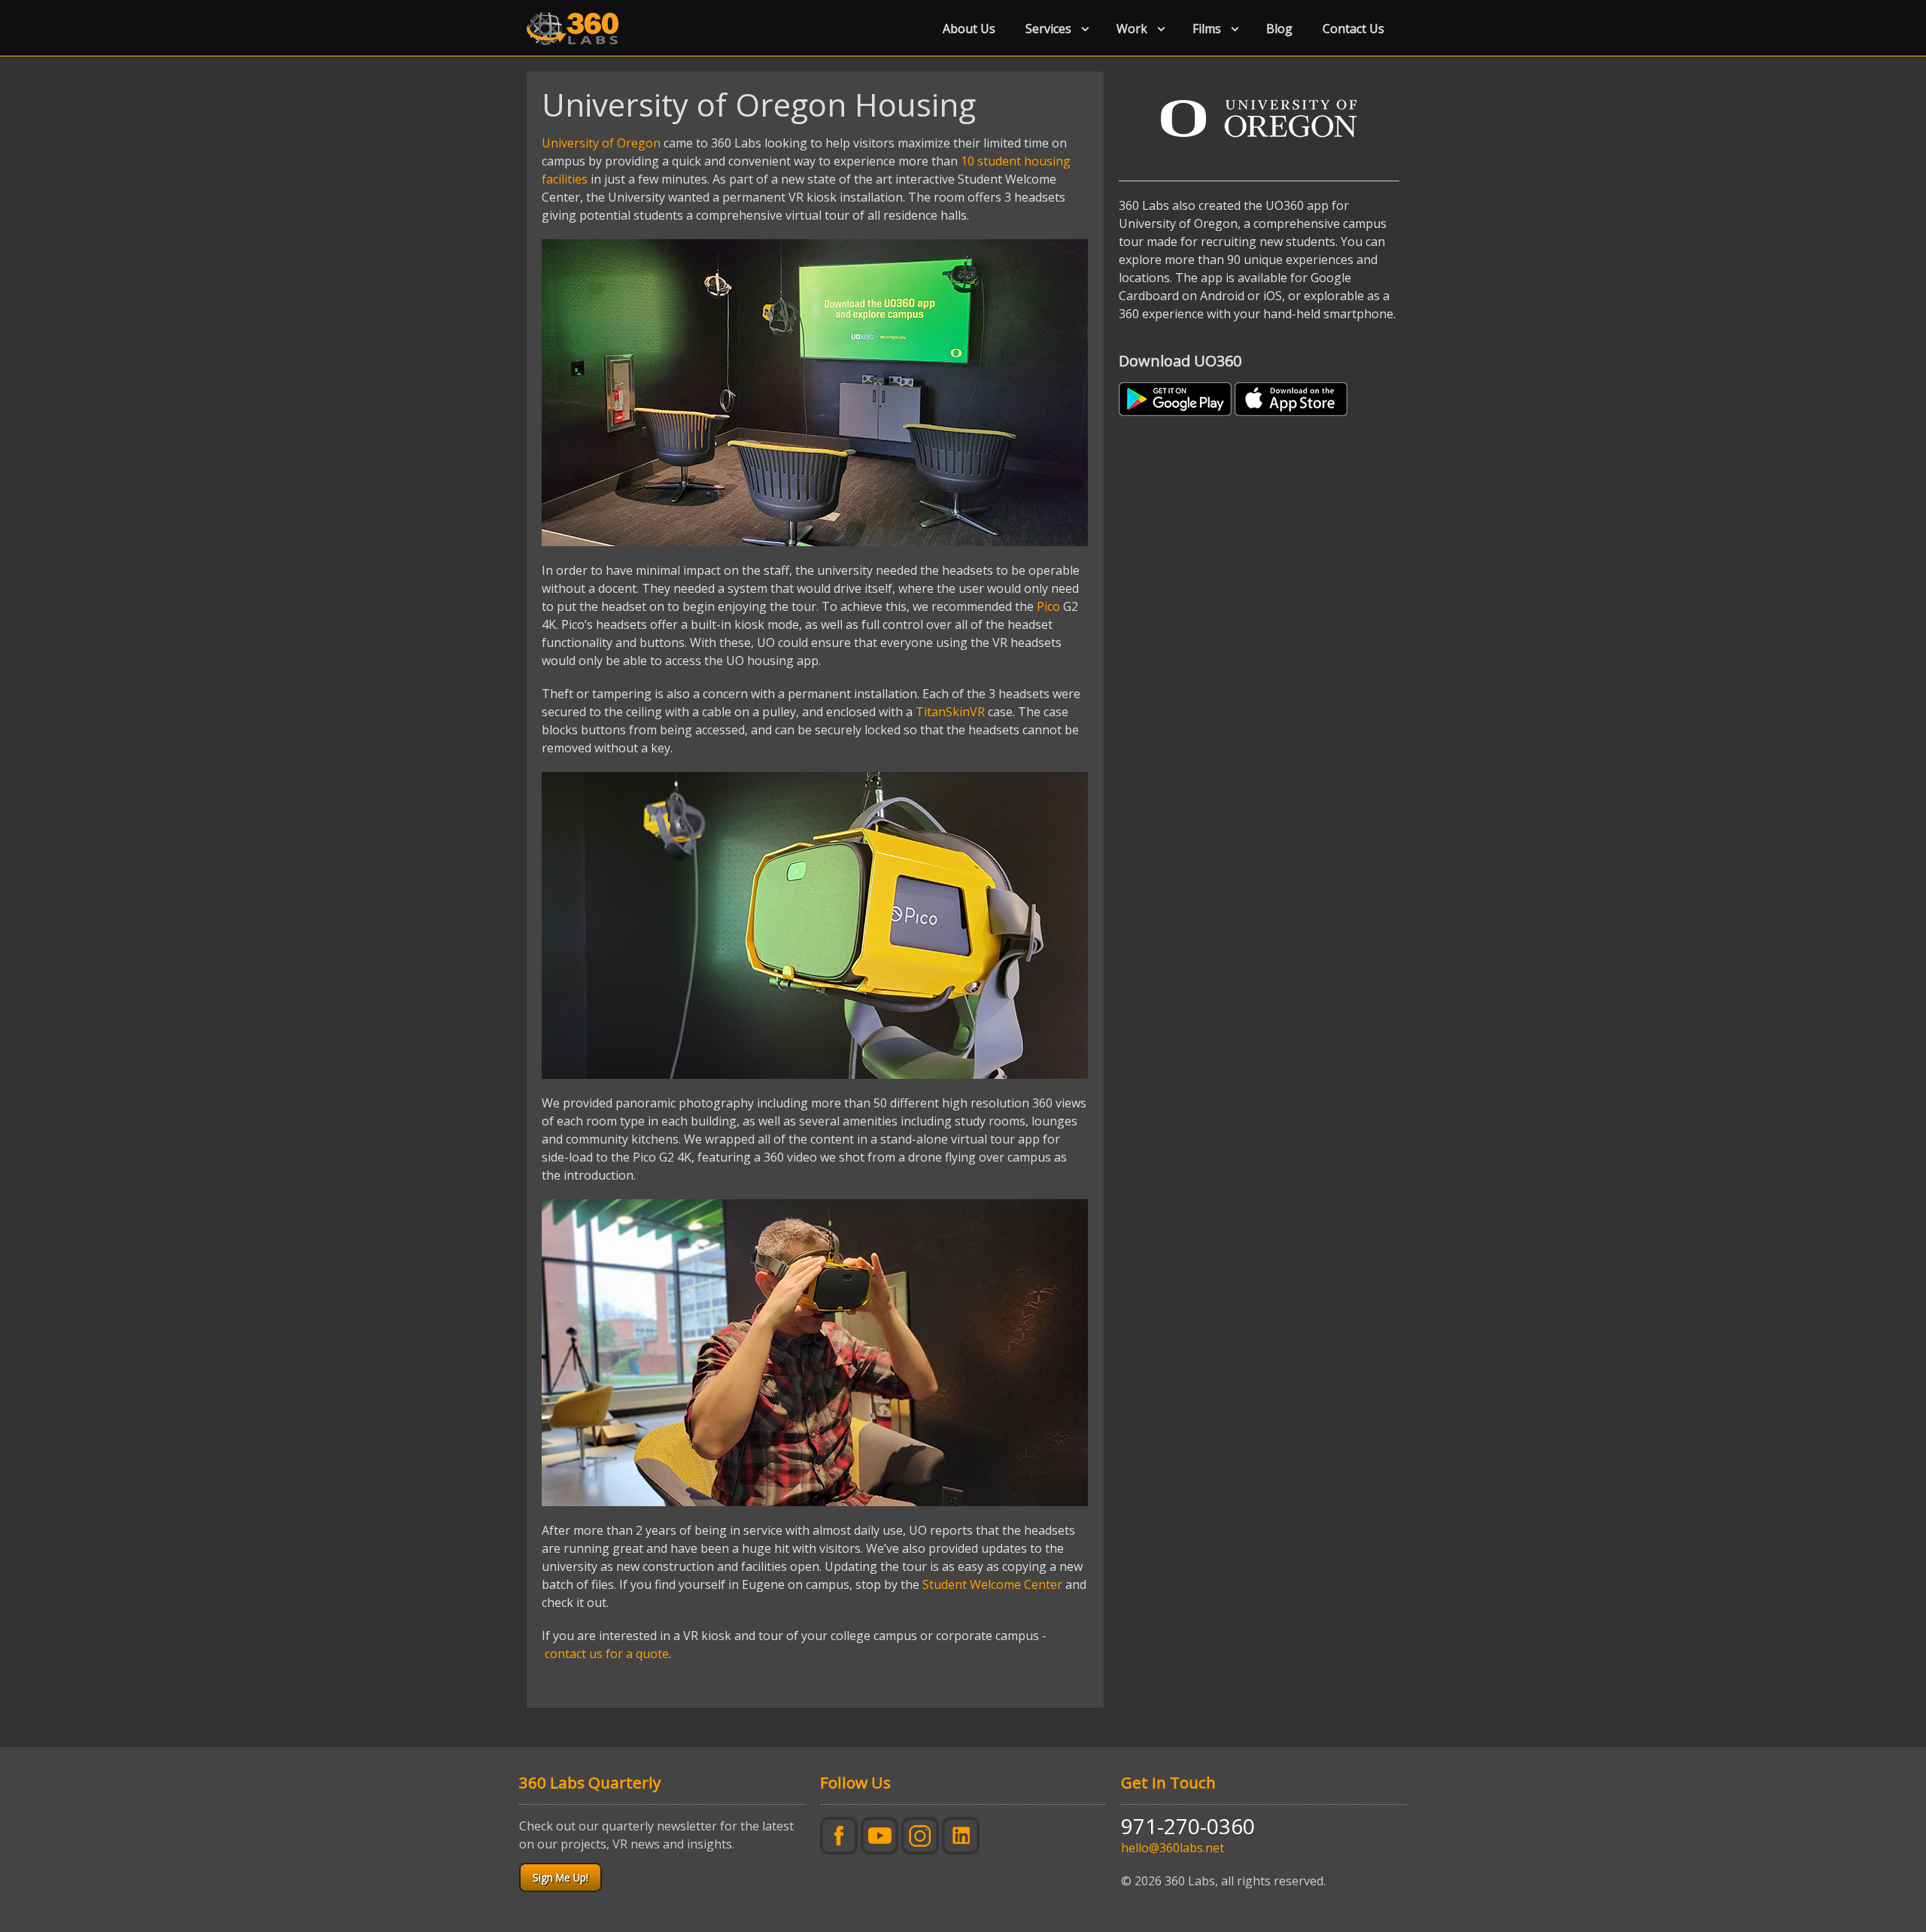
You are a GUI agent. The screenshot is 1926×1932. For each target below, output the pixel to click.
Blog (1279, 29)
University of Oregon (601, 143)
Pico (1048, 606)
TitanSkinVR (950, 712)
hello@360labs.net (1173, 1848)
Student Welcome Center (992, 1584)
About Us (969, 29)
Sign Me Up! (560, 1877)
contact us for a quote (607, 1654)
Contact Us (1353, 29)
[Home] (579, 29)
